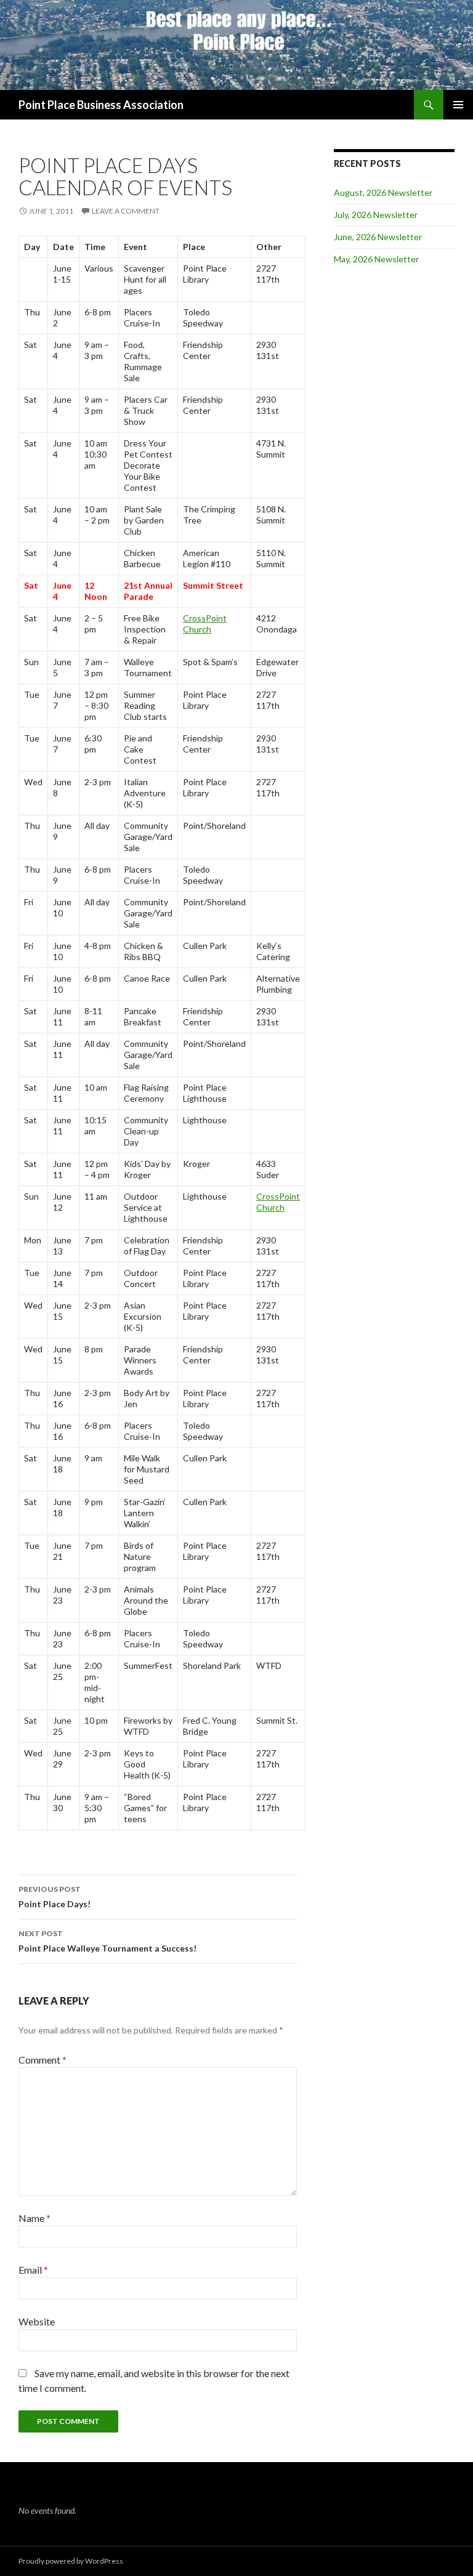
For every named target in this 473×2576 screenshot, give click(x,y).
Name (34, 2218)
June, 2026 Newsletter (378, 237)
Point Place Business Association (101, 105)
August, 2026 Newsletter (383, 192)
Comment (42, 2060)
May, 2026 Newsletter (376, 259)
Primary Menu (458, 105)
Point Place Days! (55, 1897)
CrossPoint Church (205, 624)
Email (33, 2270)
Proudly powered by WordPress (71, 2561)
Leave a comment (126, 211)
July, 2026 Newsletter (376, 215)
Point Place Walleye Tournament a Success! (107, 1941)
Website (37, 2321)
